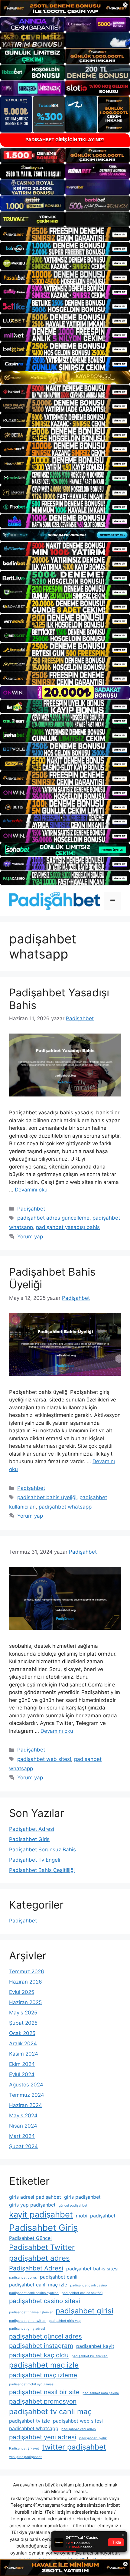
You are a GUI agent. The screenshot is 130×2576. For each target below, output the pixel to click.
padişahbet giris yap (65, 2321)
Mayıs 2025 (23, 2013)
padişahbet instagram (41, 2346)
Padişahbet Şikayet (24, 2448)
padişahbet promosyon (43, 2401)
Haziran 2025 (25, 2002)
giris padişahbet (82, 2197)
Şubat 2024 (23, 2146)
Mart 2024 (22, 2136)
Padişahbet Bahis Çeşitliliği (42, 1870)
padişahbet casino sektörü (82, 2293)
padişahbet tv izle (29, 2421)
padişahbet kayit (95, 2346)
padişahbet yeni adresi (43, 2437)
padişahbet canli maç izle (38, 2285)
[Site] (65, 234)
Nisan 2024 (23, 2126)
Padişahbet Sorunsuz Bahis (42, 1850)
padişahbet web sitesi (44, 1759)
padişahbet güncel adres (45, 2336)
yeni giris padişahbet (25, 2457)
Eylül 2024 (22, 2074)
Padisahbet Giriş (43, 2228)
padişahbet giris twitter (27, 2321)
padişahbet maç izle (44, 2365)
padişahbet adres (39, 2258)
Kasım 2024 (24, 2054)
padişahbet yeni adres (79, 2429)
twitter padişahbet (74, 2447)
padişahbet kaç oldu (39, 2355)
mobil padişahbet (96, 2216)
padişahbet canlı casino (88, 2285)
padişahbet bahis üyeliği (47, 1497)
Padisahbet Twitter (42, 2247)
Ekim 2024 (22, 2064)
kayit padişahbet (41, 2215)
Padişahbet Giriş (29, 1839)
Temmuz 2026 (27, 1971)
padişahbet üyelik (93, 2438)
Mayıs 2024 (23, 2116)
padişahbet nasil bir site (44, 2392)
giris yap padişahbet (32, 2205)
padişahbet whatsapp (65, 1507)
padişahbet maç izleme (43, 2375)
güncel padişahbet (73, 2206)
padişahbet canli (59, 2277)
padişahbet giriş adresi (27, 2329)
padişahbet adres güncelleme (53, 1218)
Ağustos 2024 (26, 2085)
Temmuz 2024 (27, 2095)
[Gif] (65, 378)
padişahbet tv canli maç (50, 2412)
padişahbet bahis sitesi (92, 2269)
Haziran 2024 (26, 2105)
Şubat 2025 (23, 2023)
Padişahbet (31, 1209)
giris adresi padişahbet (35, 2197)
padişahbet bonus (23, 2278)
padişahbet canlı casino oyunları (34, 2293)
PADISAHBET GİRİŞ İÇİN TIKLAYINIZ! (65, 140)
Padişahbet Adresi (32, 1829)
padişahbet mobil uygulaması (32, 2384)
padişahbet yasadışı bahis (68, 1227)
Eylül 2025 (22, 1992)
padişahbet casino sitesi (45, 2301)
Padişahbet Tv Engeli (35, 1860)
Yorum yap (30, 1237)
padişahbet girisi (84, 2311)
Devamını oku (31, 1190)
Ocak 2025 (22, 2033)
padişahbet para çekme (101, 2393)
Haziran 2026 (26, 1982)
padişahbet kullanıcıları (90, 2356)
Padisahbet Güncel (30, 2238)
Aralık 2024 (23, 2043)
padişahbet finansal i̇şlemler (31, 2312)
